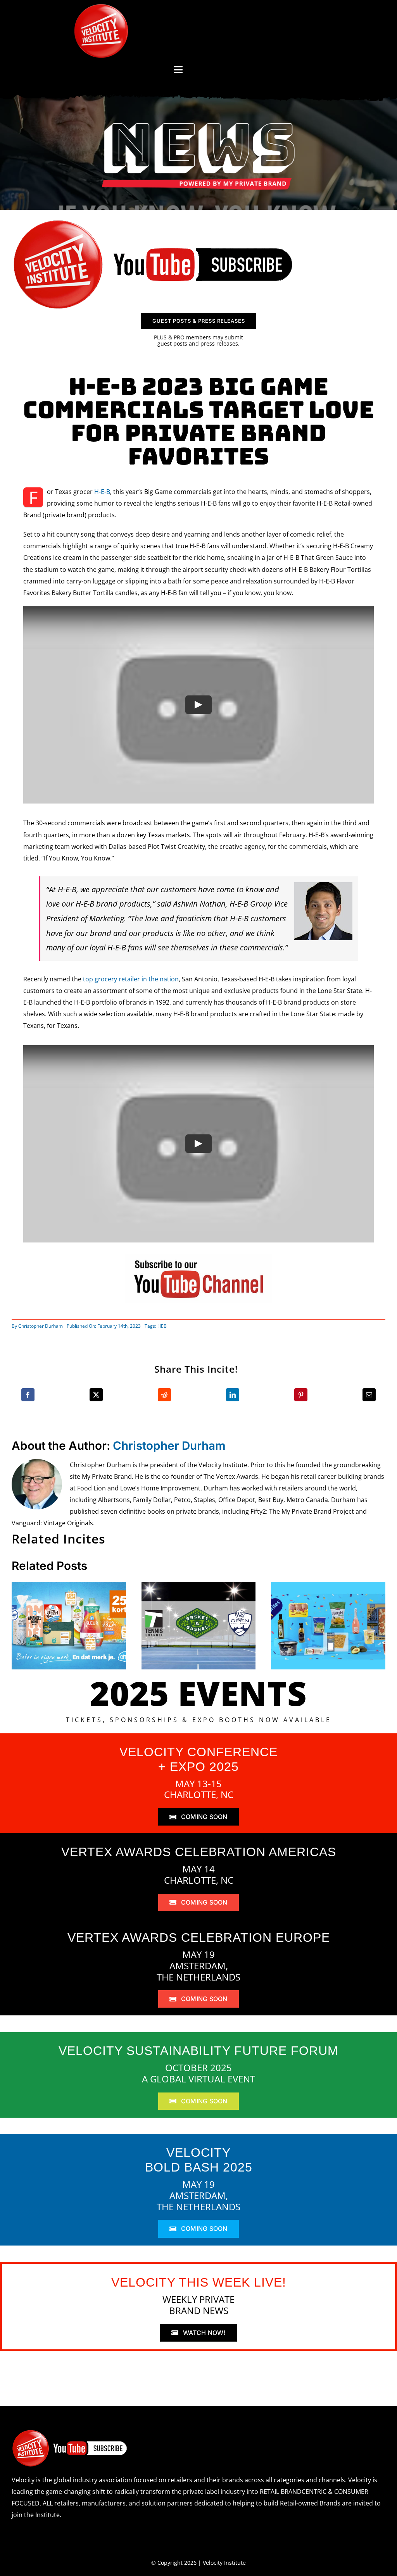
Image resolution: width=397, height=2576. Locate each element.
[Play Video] (198, 705)
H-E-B (102, 492)
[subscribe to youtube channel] (198, 1257)
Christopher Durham (41, 1326)
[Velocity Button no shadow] (101, 7)
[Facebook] (28, 1395)
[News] (198, 124)
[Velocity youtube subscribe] (154, 221)
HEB (162, 1326)
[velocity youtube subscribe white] (70, 2432)
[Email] (369, 1395)
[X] (96, 1395)
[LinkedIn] (233, 1395)
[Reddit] (164, 1395)
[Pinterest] (301, 1395)
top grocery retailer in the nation (131, 979)
